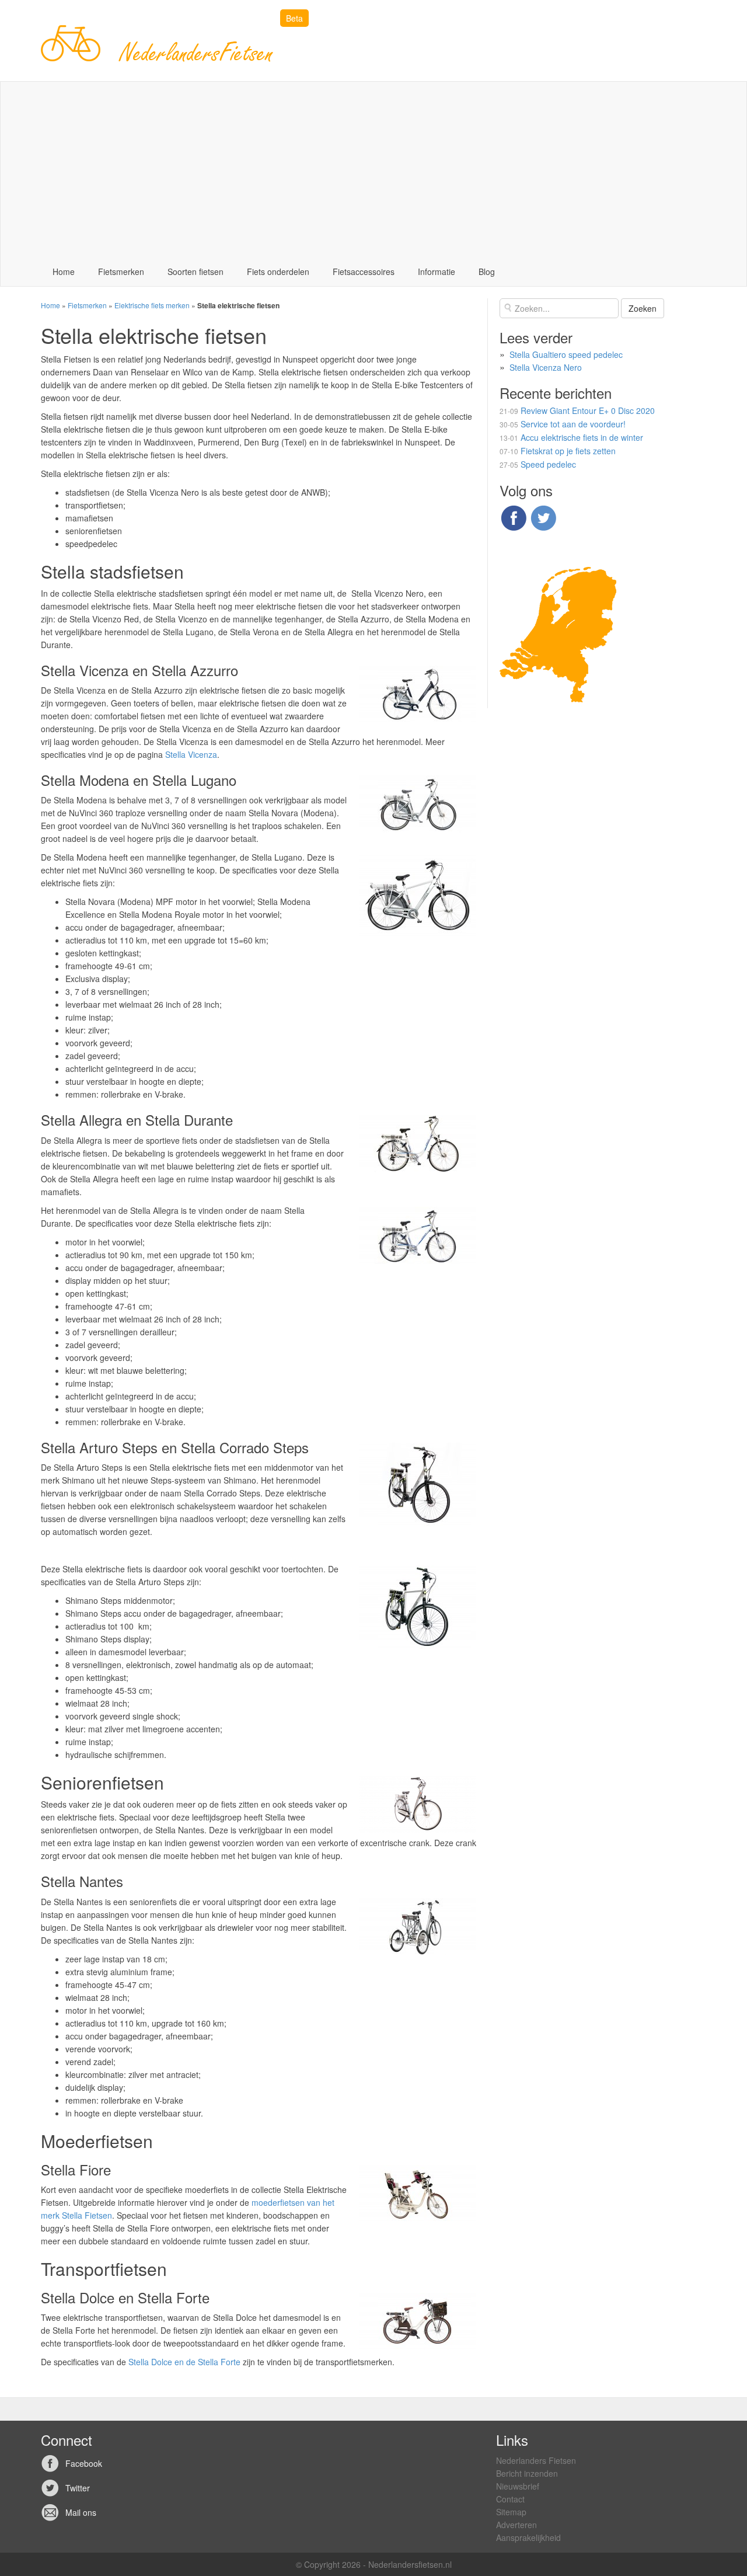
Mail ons (81, 2512)
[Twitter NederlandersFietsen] (543, 516)
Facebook (84, 2463)
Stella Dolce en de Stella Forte (184, 2362)
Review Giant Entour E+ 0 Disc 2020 (588, 410)
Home (64, 271)
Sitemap (511, 2512)
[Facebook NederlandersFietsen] (514, 516)
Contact (510, 2499)
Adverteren (516, 2525)
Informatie (437, 271)
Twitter (78, 2488)
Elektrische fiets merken (152, 305)
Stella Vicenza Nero (546, 367)
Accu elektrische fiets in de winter (582, 437)
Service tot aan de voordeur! (573, 424)
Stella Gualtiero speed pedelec (566, 354)
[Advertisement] (373, 169)
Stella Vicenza (191, 754)
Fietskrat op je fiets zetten (568, 451)
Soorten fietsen (196, 271)
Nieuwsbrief (518, 2486)
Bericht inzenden (527, 2473)
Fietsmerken (121, 271)
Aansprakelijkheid (528, 2537)
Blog (487, 271)
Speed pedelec (548, 464)
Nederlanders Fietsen (536, 2460)
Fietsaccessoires (364, 271)
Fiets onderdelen (278, 271)
